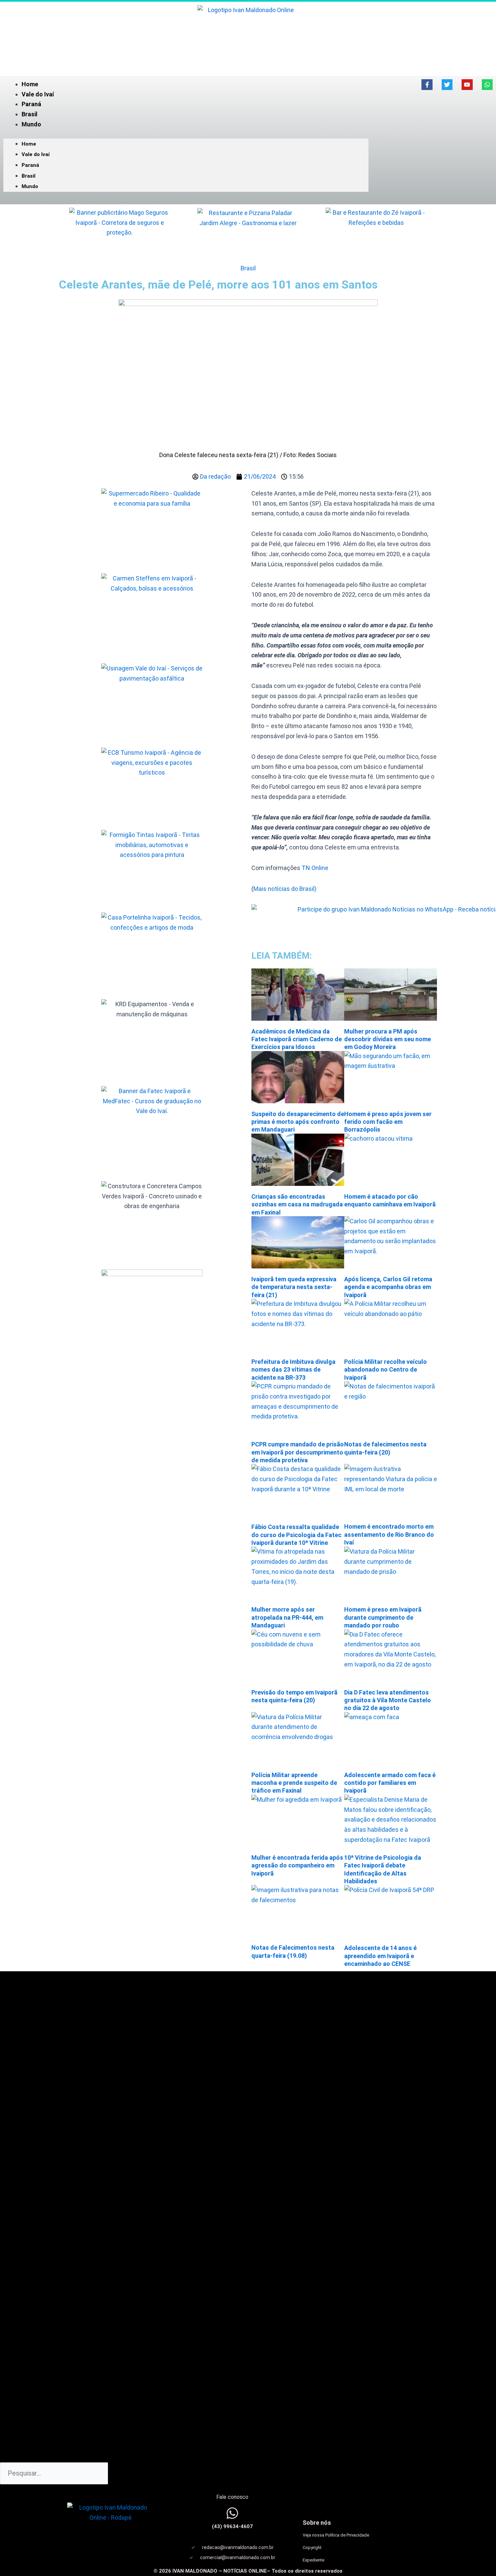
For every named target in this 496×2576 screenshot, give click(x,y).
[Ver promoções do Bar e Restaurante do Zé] (376, 234)
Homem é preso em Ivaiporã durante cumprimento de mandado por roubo (383, 1617)
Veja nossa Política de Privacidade (336, 2535)
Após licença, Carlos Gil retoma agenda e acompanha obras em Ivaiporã (388, 1287)
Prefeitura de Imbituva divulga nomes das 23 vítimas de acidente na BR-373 (293, 1370)
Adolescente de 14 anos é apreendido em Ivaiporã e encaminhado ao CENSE (380, 1956)
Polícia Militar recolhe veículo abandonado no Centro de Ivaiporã (385, 1370)
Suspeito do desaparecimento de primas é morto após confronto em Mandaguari (298, 1122)
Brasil (30, 114)
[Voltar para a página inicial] (248, 35)
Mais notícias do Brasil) (285, 889)
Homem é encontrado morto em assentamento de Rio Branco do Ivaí (389, 1534)
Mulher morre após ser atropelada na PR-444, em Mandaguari (287, 1617)
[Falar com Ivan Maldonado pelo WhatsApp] (232, 2513)
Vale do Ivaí (38, 94)
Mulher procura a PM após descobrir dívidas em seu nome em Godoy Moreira (388, 1039)
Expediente (313, 2560)
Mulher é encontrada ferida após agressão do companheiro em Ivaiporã (297, 1865)
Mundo (31, 124)
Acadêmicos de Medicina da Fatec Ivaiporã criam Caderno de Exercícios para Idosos (297, 1039)
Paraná (31, 104)
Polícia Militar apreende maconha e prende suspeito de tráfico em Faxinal (294, 1783)
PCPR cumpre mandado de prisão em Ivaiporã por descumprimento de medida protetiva (298, 1452)
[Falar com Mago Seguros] (120, 234)
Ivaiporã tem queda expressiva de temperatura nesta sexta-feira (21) (294, 1287)
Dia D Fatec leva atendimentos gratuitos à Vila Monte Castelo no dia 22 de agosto (388, 1700)
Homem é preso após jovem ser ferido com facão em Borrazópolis (388, 1122)
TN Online (314, 868)
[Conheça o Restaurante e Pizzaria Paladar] (248, 234)
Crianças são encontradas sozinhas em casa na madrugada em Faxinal (297, 1204)
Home (30, 84)
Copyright (312, 2548)
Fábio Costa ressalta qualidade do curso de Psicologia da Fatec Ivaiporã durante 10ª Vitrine (296, 1535)
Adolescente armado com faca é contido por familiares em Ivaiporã (390, 1783)
